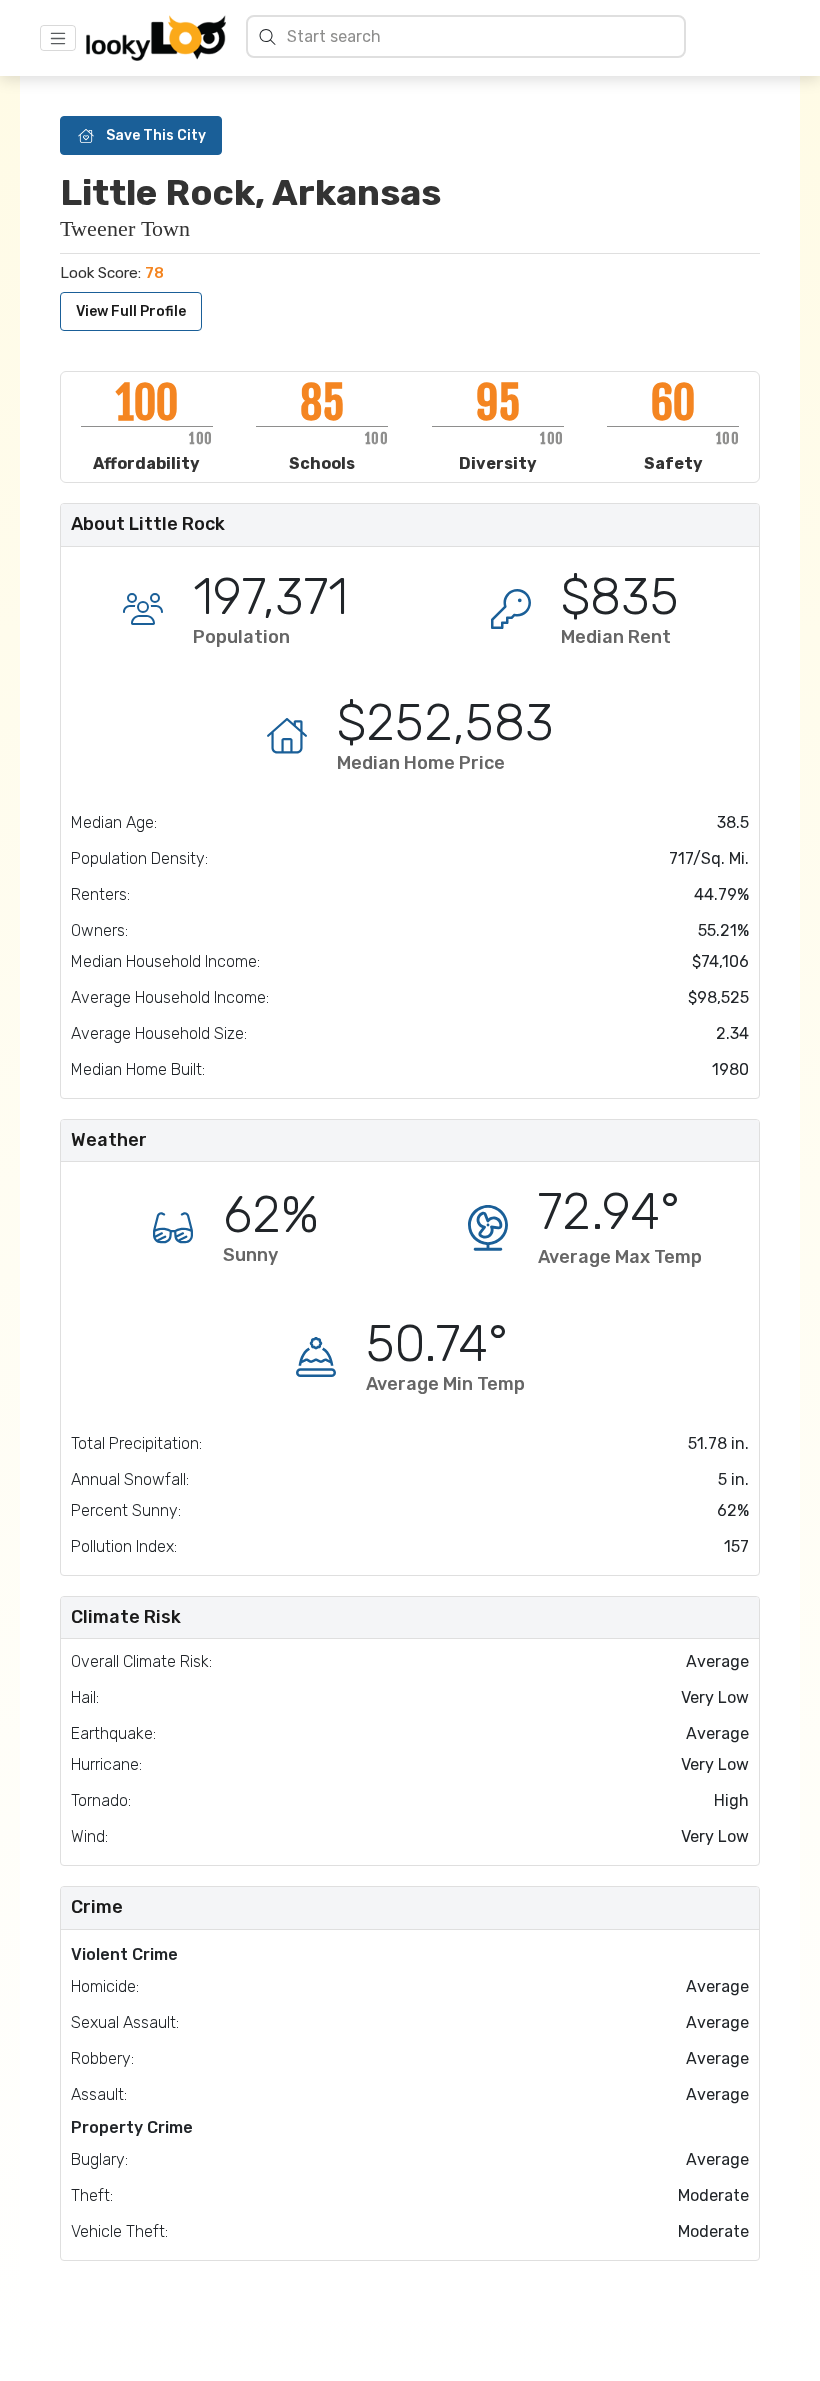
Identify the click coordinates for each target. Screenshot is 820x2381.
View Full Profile (131, 311)
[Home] (156, 38)
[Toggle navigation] (58, 38)
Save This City (156, 135)
